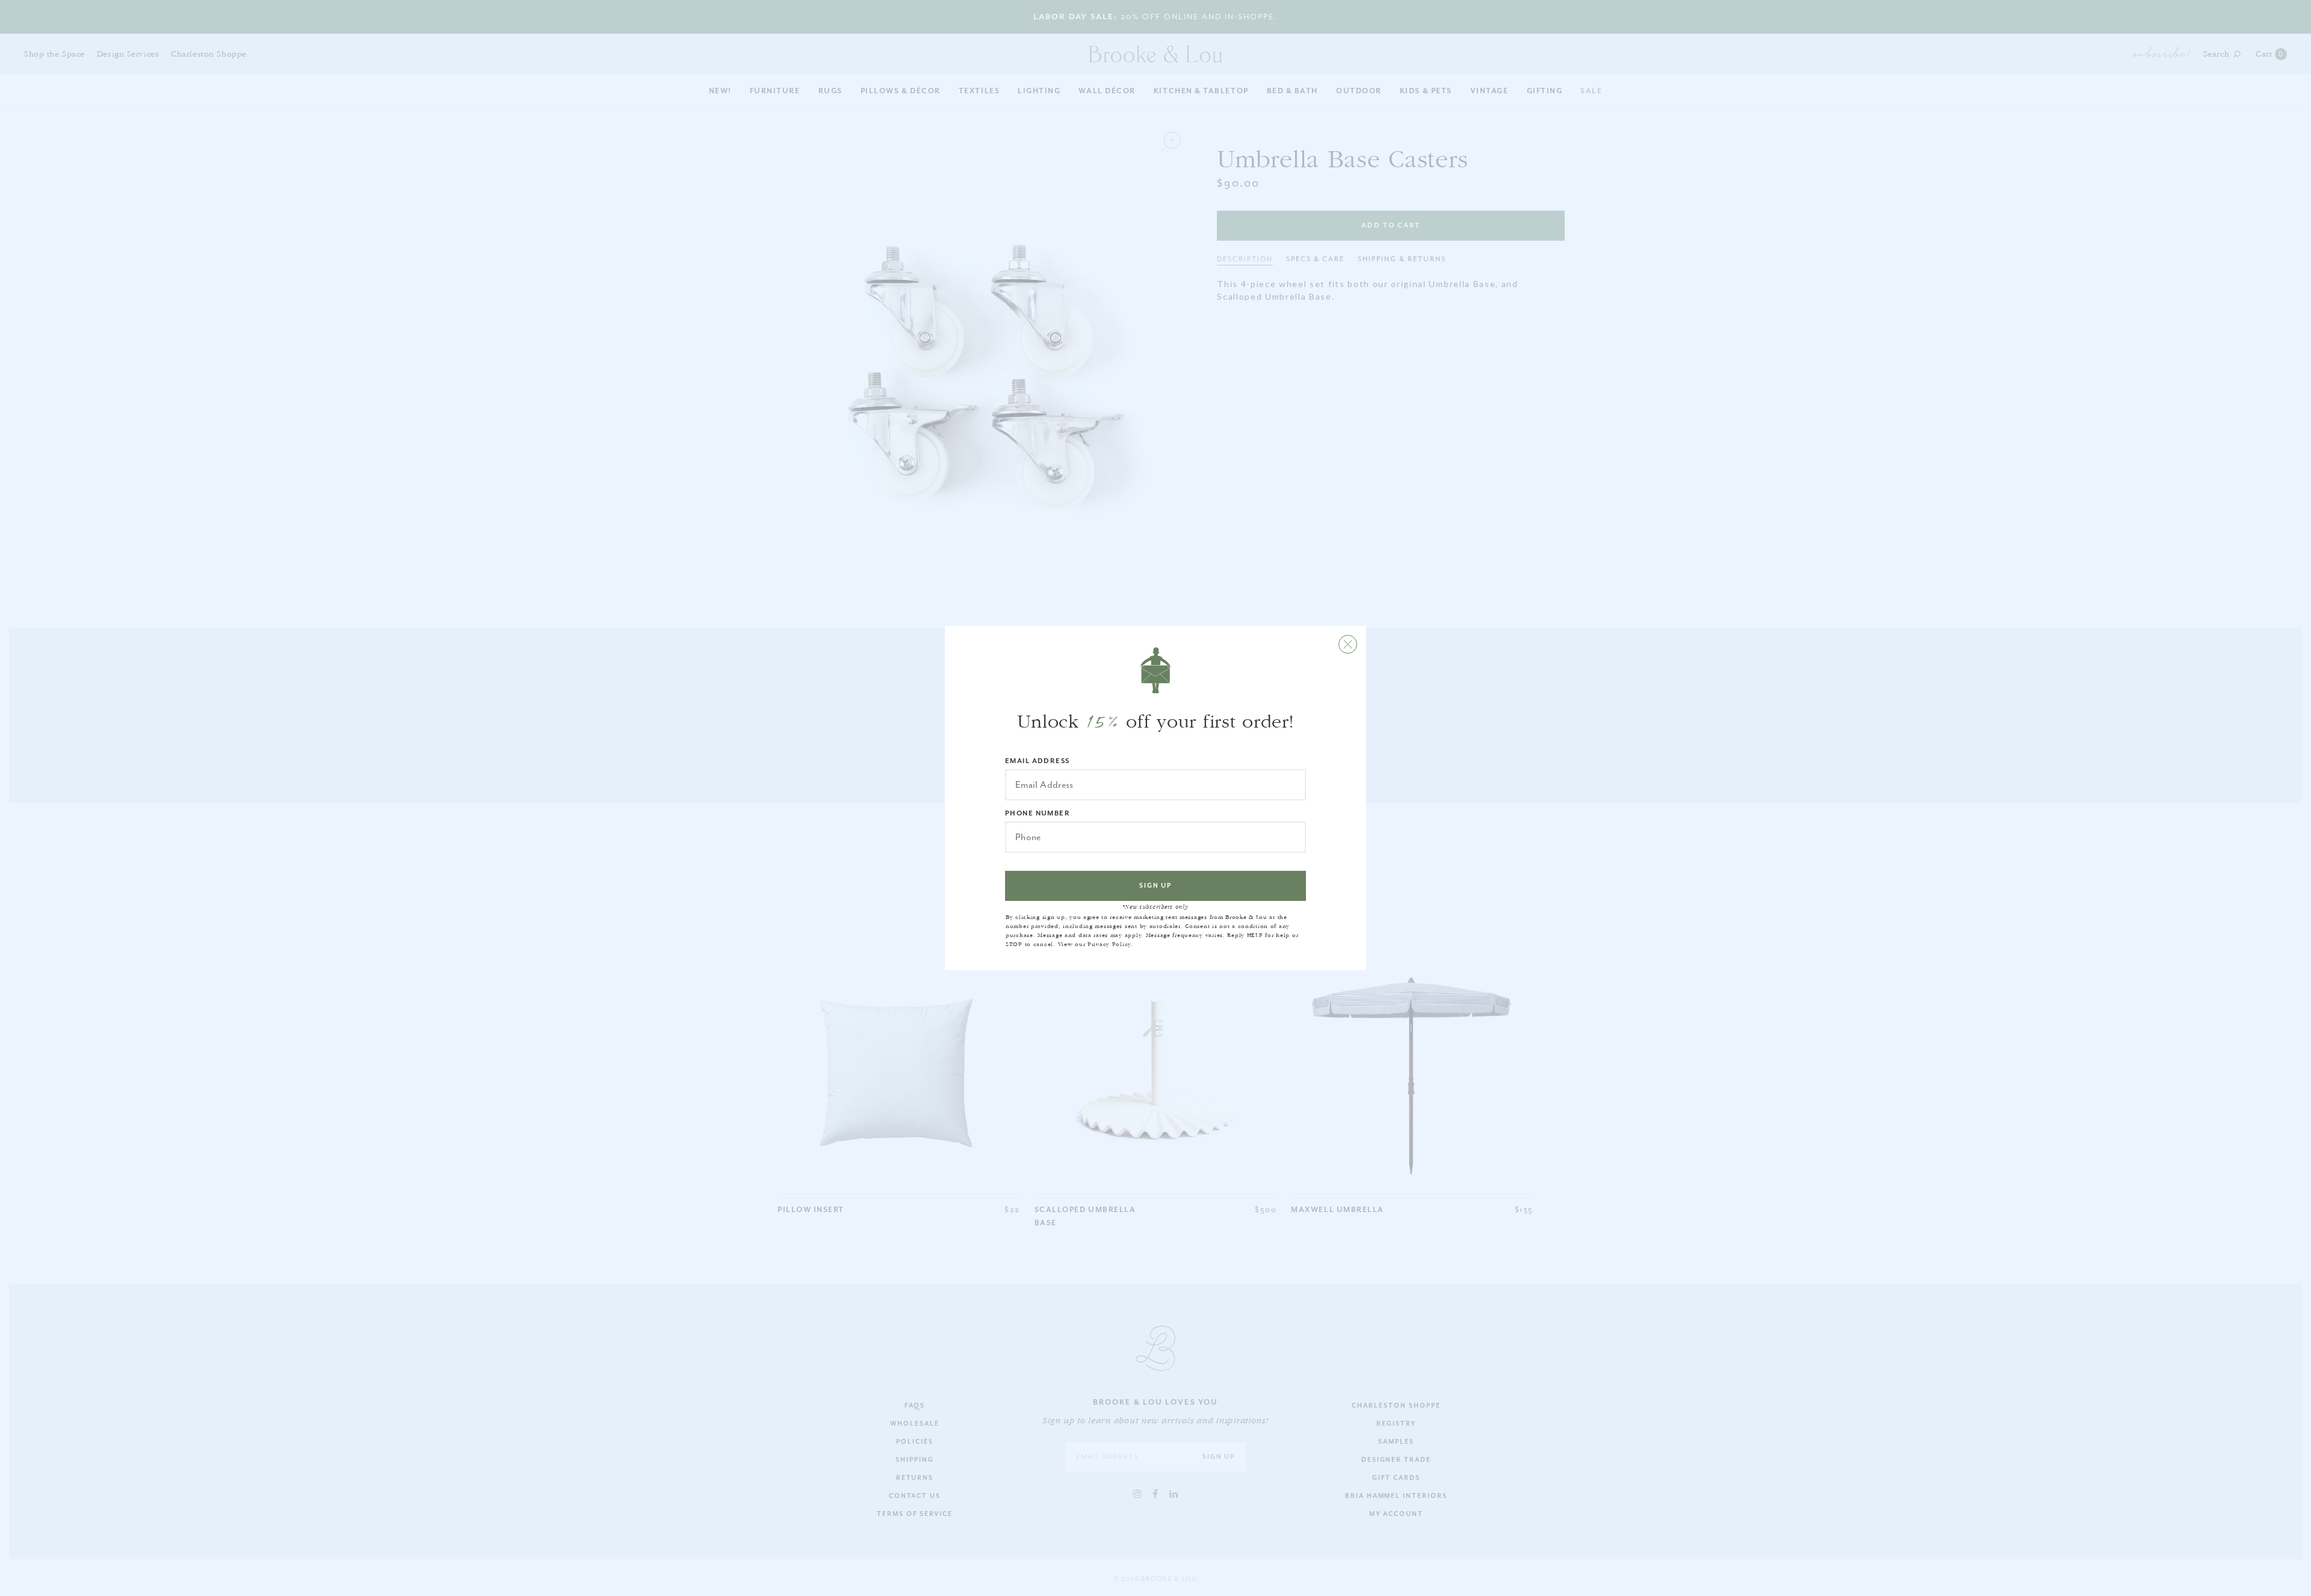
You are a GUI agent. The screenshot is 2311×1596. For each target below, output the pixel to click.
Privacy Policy (1109, 944)
